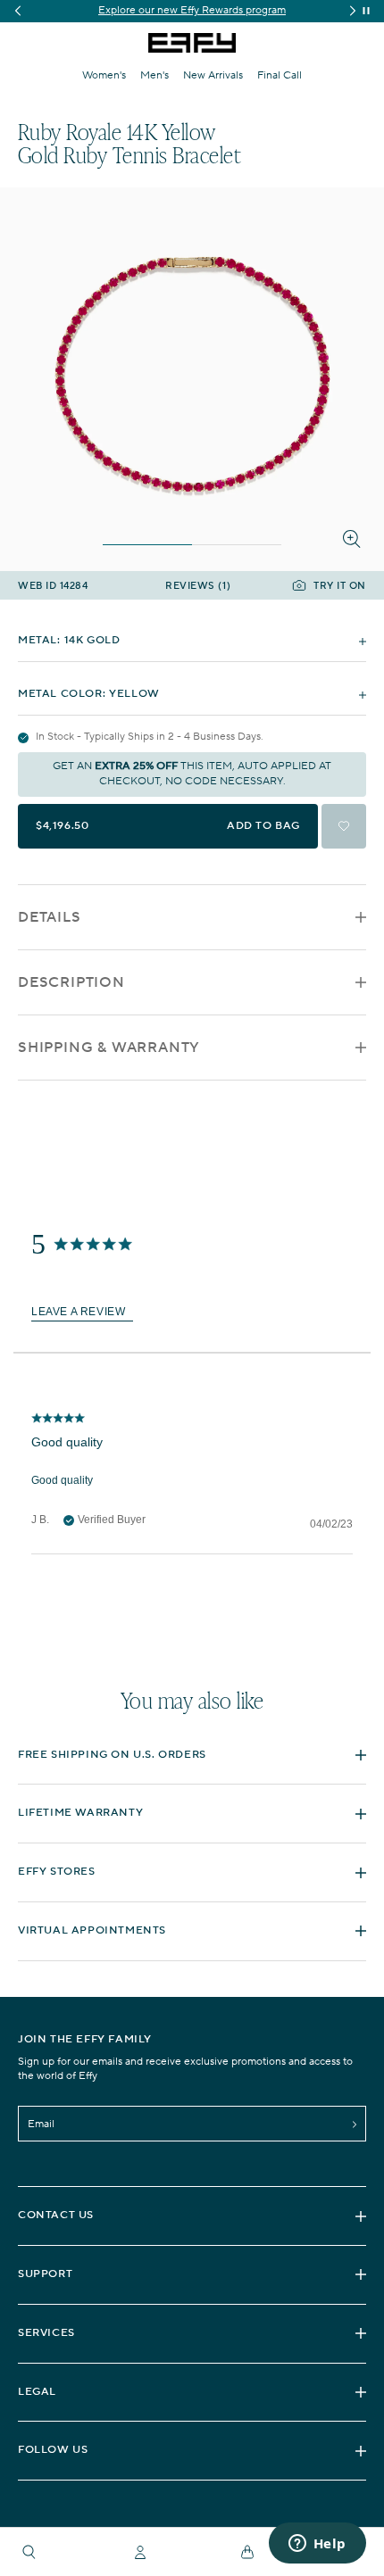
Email (41, 2124)
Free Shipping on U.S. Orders (112, 1755)
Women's (104, 75)
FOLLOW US (53, 2450)
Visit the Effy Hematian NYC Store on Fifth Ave (205, 10)
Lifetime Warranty (80, 1813)
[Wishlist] (344, 826)
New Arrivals (213, 75)
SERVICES (46, 2333)
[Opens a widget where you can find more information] (317, 2545)
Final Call (280, 75)
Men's (154, 75)
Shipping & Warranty (109, 1048)
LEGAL (37, 2392)
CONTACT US (56, 2215)
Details (50, 917)
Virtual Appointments (92, 1930)
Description (71, 982)
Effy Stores (57, 1872)
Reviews (198, 587)
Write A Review (82, 1312)
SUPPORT (45, 2274)
